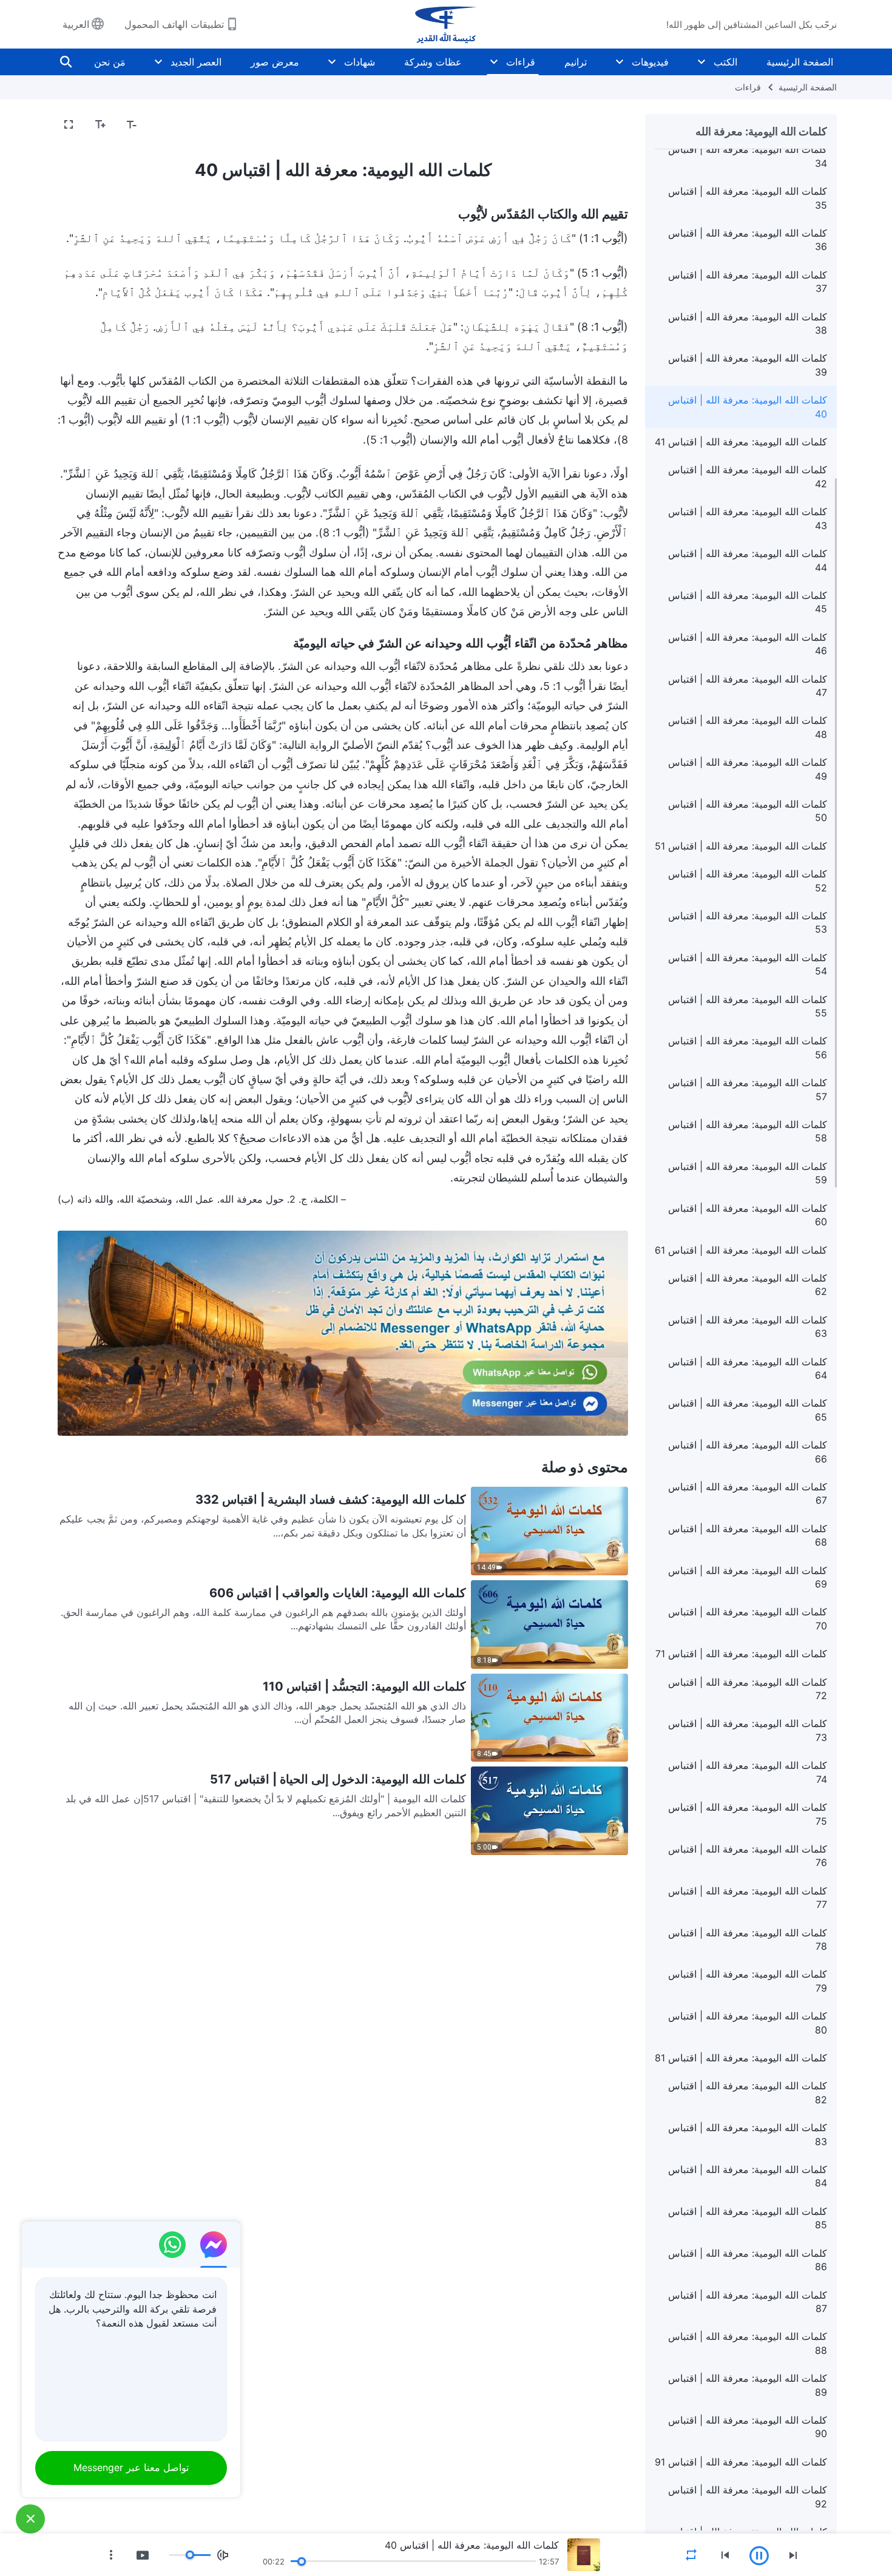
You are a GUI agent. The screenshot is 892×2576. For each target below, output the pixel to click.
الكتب (725, 62)
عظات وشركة (433, 62)
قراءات (521, 62)
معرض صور (275, 62)
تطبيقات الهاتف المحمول (174, 24)
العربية (76, 24)
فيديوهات (650, 62)
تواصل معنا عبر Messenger (131, 2467)
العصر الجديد (196, 62)
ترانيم (576, 62)
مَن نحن (110, 62)
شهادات (360, 62)
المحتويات (601, 125)
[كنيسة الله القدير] (446, 24)
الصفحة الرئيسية (800, 62)
